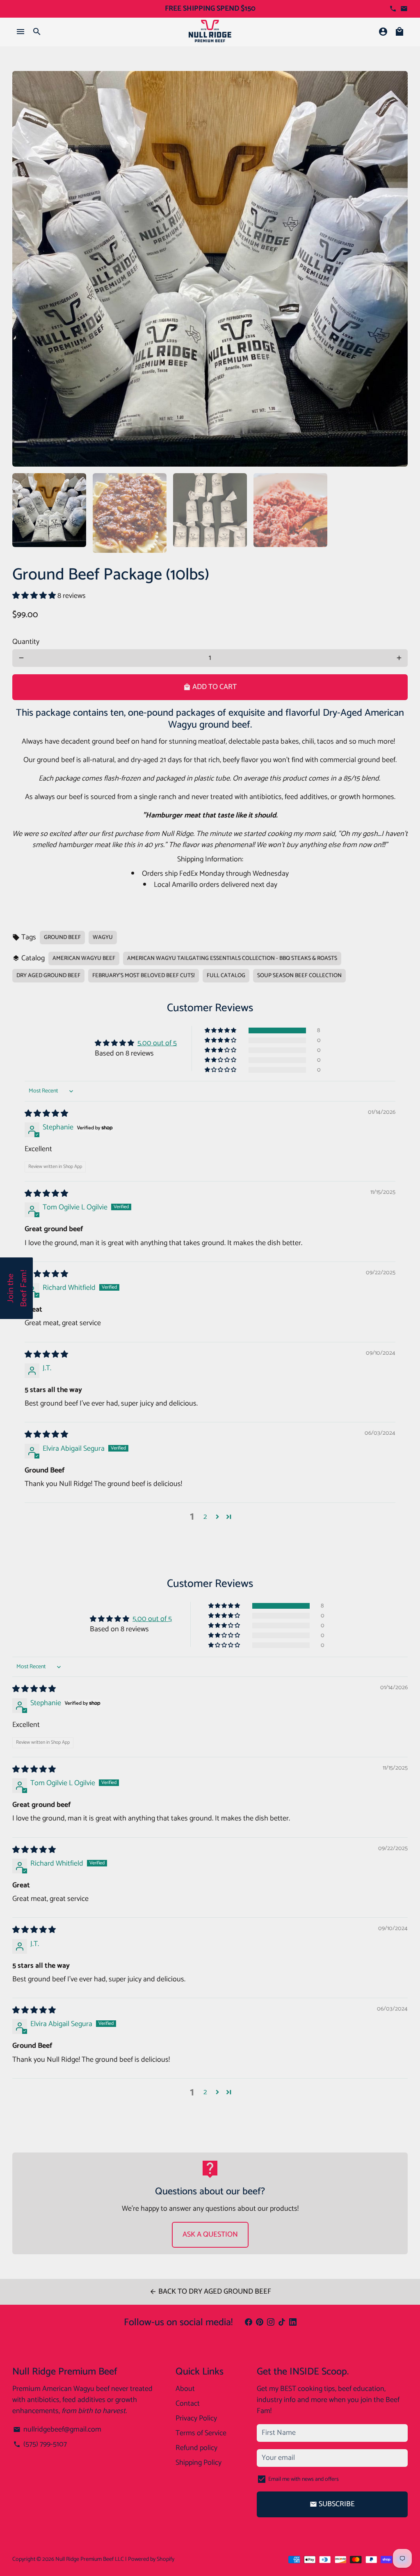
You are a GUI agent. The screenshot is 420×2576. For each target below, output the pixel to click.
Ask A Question (210, 2235)
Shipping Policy (199, 2463)
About (185, 2389)
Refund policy (196, 2448)
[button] (35, 596)
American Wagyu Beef (84, 958)
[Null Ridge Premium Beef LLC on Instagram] (271, 2323)
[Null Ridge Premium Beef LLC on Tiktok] (282, 2323)
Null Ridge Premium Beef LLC (90, 2559)
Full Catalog (226, 976)
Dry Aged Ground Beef (48, 976)
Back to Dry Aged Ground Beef (210, 2292)
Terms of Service (201, 2433)
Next (396, 269)
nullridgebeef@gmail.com (57, 2430)
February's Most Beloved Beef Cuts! (144, 976)
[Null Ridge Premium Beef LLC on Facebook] (249, 2323)
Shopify (165, 2559)
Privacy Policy (196, 2419)
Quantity (26, 642)
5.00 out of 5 (157, 1043)
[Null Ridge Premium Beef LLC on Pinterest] (260, 2323)
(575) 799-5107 (40, 2444)
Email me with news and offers (304, 2479)
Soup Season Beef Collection (299, 976)
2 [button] (205, 1517)
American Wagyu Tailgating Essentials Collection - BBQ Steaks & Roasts (232, 958)
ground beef (62, 938)
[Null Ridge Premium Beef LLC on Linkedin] (293, 2323)
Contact (188, 2404)
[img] (46, 1114)
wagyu (103, 938)
